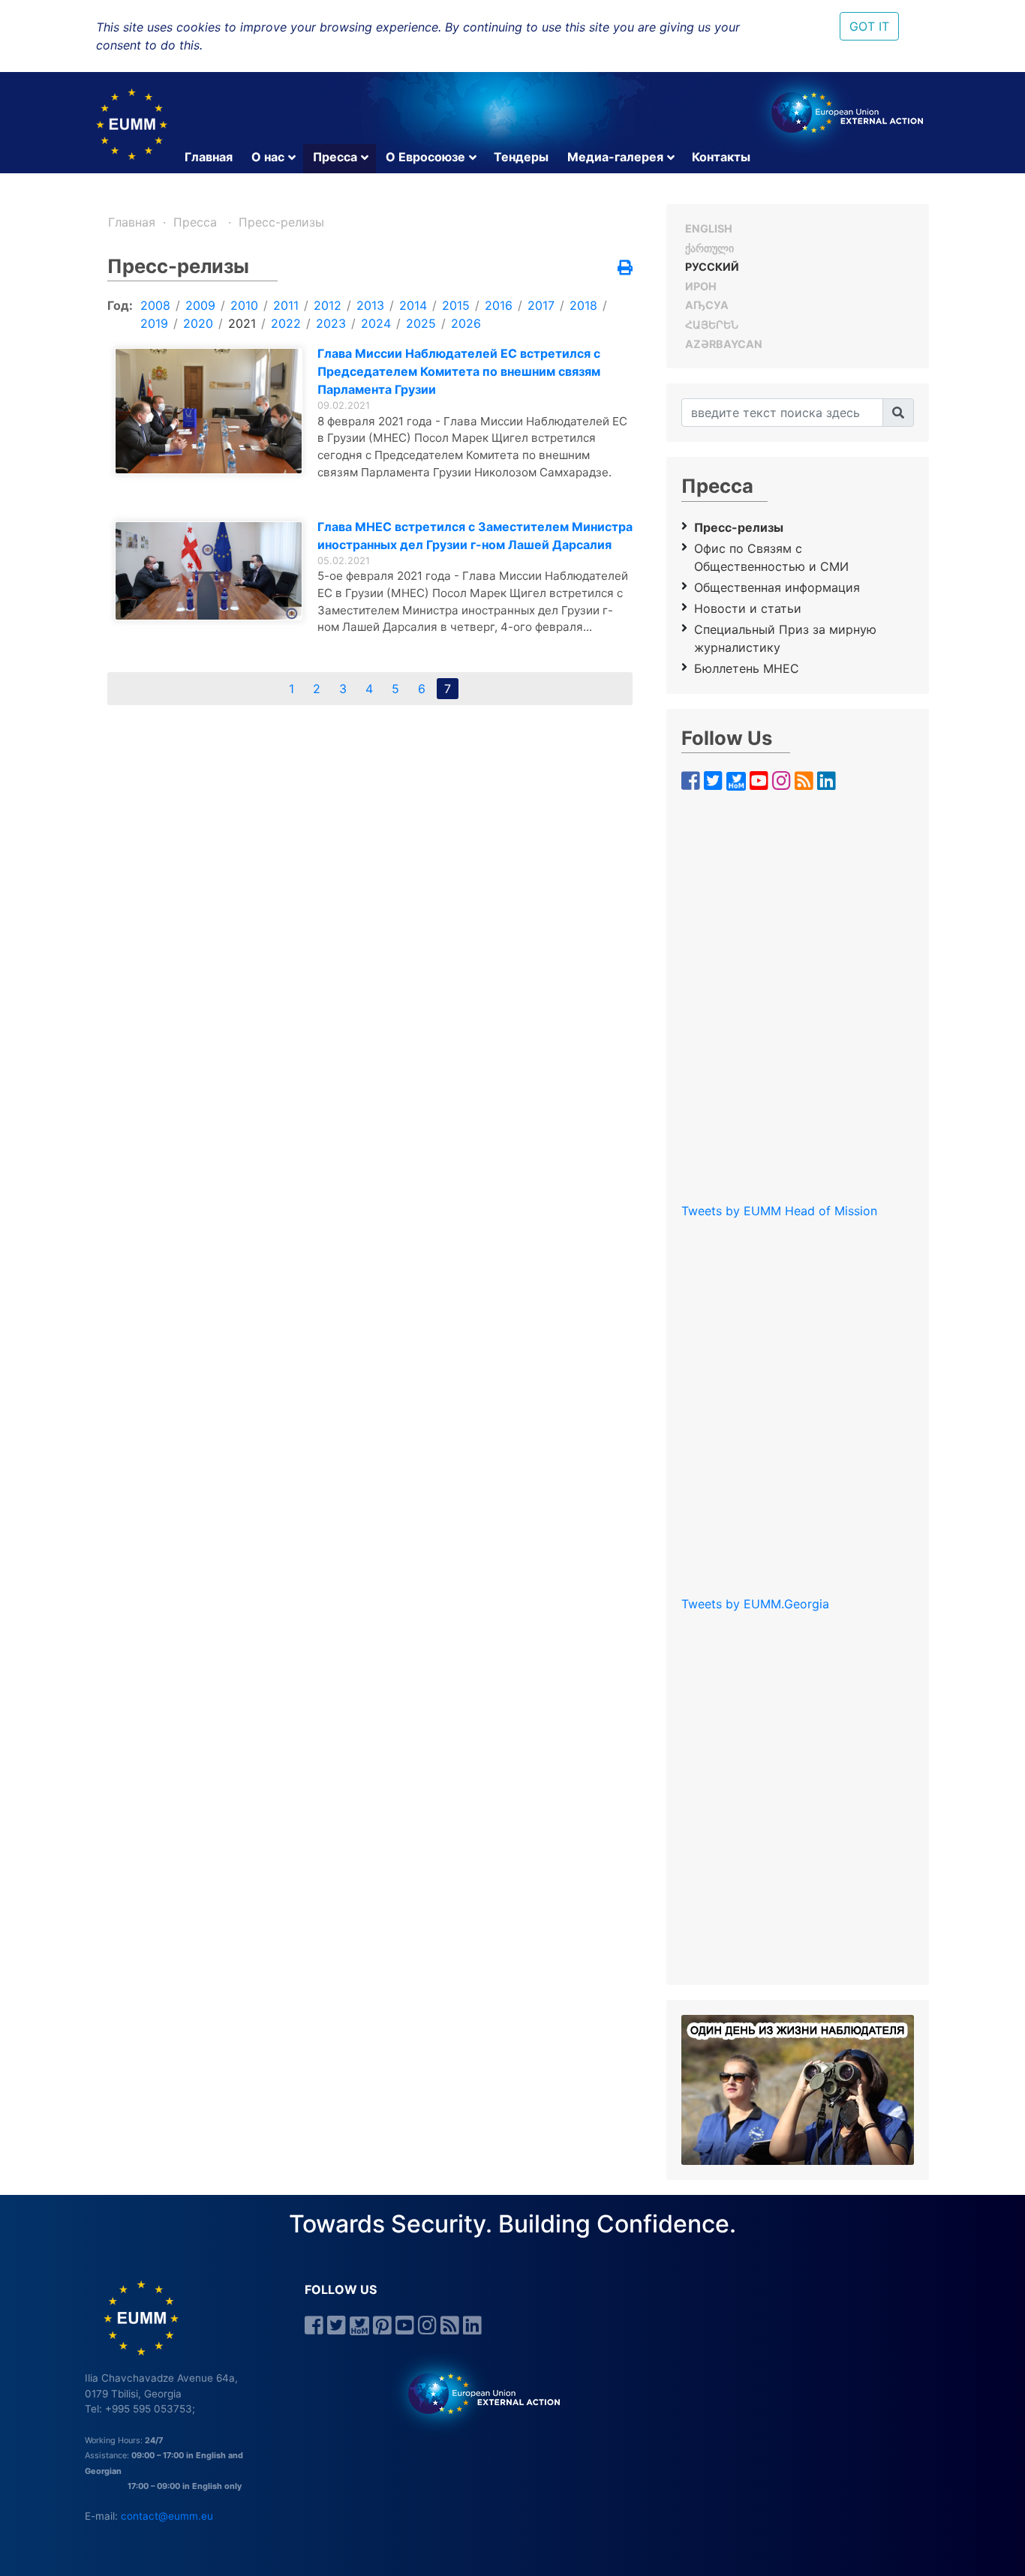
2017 (541, 305)
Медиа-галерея (615, 157)
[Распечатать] (625, 269)
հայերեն (712, 324)
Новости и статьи (748, 608)
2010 (244, 305)
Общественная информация (777, 587)
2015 (456, 305)
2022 (286, 323)
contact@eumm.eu (167, 2516)
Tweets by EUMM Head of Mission (779, 1211)
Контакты (721, 157)
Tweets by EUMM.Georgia (755, 1604)
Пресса (335, 157)
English (709, 228)
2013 (370, 305)
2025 (421, 323)
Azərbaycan (724, 344)
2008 (155, 305)
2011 (286, 305)
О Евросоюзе (425, 157)
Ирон (701, 286)
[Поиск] (898, 413)
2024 (376, 323)
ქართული (709, 248)
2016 (499, 305)
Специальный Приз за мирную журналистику (785, 638)
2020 (198, 323)
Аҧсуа (707, 305)
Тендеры (521, 157)
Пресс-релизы (281, 222)
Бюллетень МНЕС (747, 668)
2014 (413, 305)
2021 (242, 323)
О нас (268, 157)
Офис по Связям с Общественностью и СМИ (771, 557)
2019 (154, 323)
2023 (331, 323)
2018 (583, 305)
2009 (200, 305)
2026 (466, 323)
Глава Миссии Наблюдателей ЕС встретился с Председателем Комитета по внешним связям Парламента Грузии (459, 371)
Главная (209, 157)
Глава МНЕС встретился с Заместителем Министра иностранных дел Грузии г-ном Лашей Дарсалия (475, 536)
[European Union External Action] (476, 2393)
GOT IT (869, 26)
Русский (712, 267)
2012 (328, 305)
